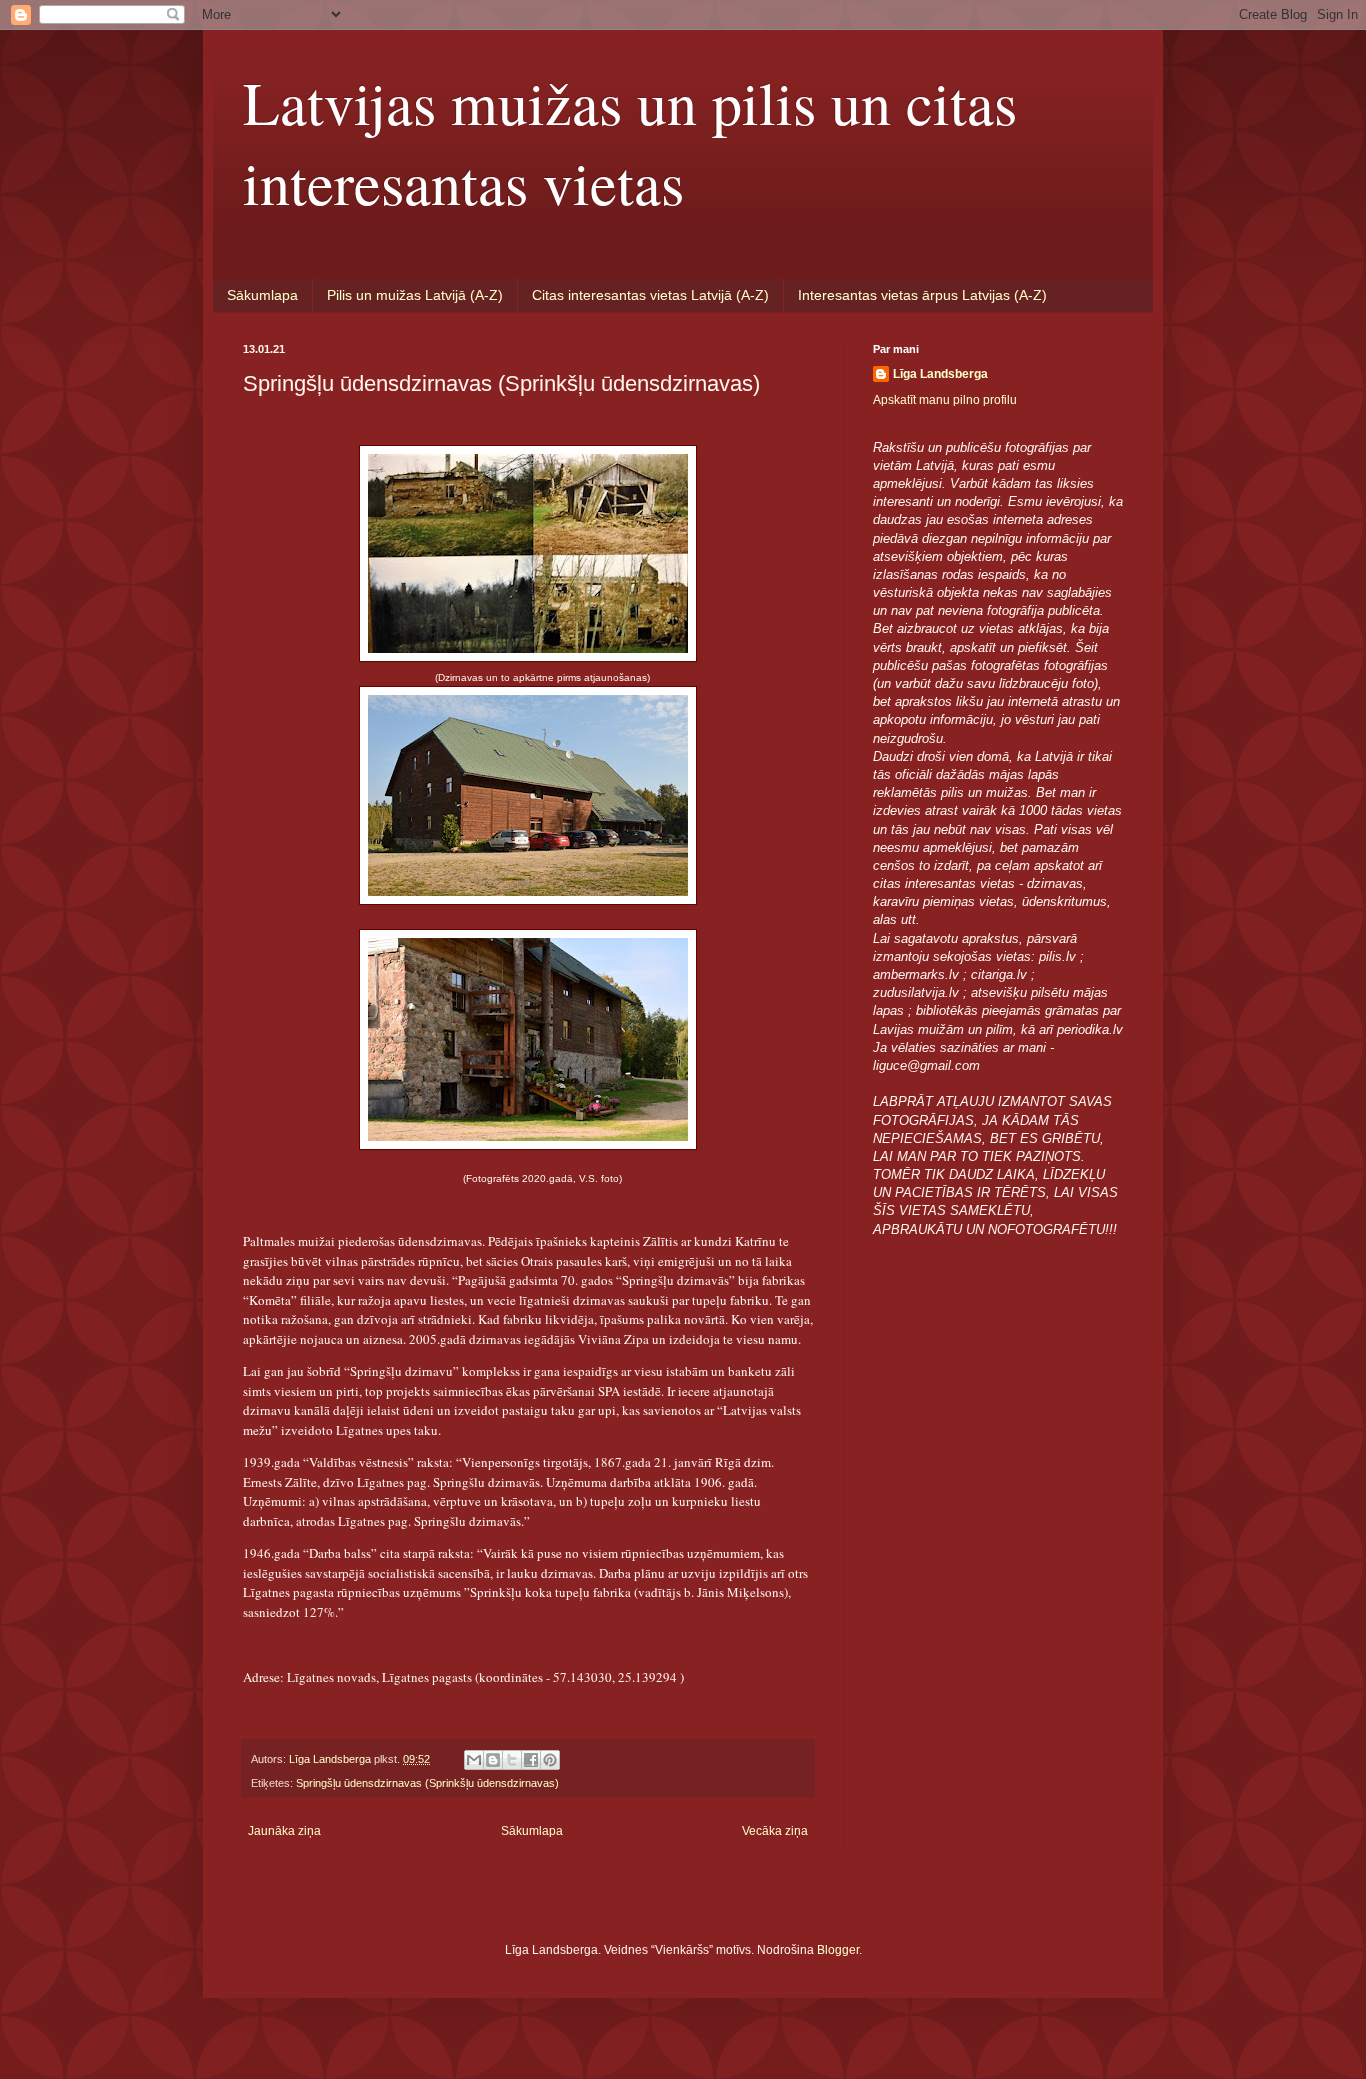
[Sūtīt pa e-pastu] (474, 1760)
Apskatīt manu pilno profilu (945, 400)
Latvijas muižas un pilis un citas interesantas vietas (630, 142)
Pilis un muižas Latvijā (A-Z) (415, 295)
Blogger (838, 1950)
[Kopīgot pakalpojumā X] (512, 1760)
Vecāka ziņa (775, 1831)
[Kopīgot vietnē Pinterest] (550, 1760)
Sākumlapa (262, 295)
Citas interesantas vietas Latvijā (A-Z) (650, 295)
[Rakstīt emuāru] (493, 1760)
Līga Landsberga (940, 374)
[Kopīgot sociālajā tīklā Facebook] (531, 1760)
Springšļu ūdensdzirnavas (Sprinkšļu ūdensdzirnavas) (427, 1783)
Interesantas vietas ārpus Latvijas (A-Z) (922, 295)
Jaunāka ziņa (284, 1831)
